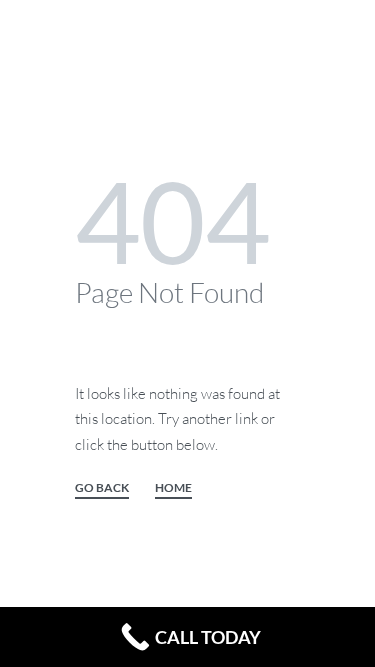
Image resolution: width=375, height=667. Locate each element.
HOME (173, 488)
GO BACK (102, 488)
